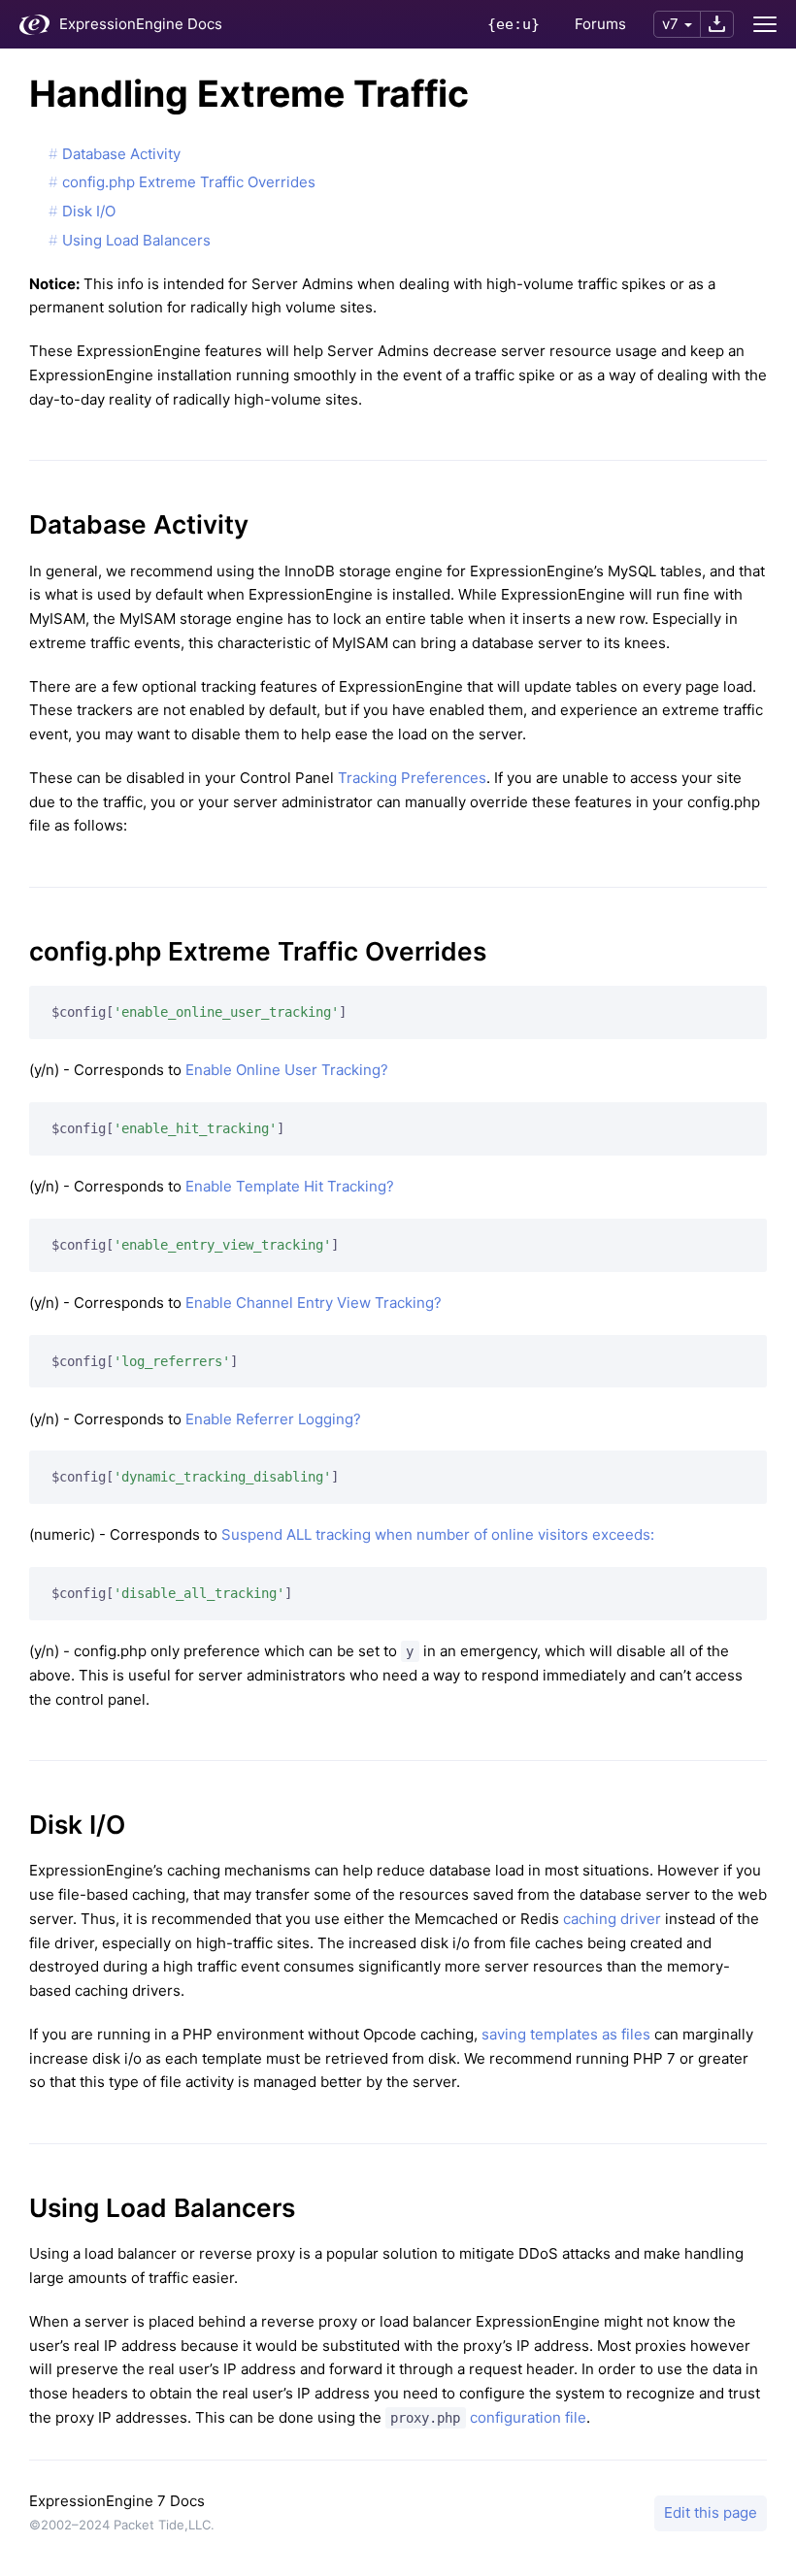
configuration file (488, 2417)
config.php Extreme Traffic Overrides (189, 182)
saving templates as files (566, 2034)
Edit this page (711, 2512)
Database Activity (121, 154)
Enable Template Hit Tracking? (290, 1186)
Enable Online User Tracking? (287, 1070)
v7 (670, 24)
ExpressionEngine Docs (141, 24)
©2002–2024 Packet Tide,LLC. (122, 2525)
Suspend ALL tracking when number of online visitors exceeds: (438, 1534)
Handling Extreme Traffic (249, 94)
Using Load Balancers (136, 240)
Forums (600, 24)
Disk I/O (89, 211)
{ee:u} (514, 24)
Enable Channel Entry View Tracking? (314, 1303)
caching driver (612, 1919)
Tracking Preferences (412, 778)
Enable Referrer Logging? (273, 1419)
